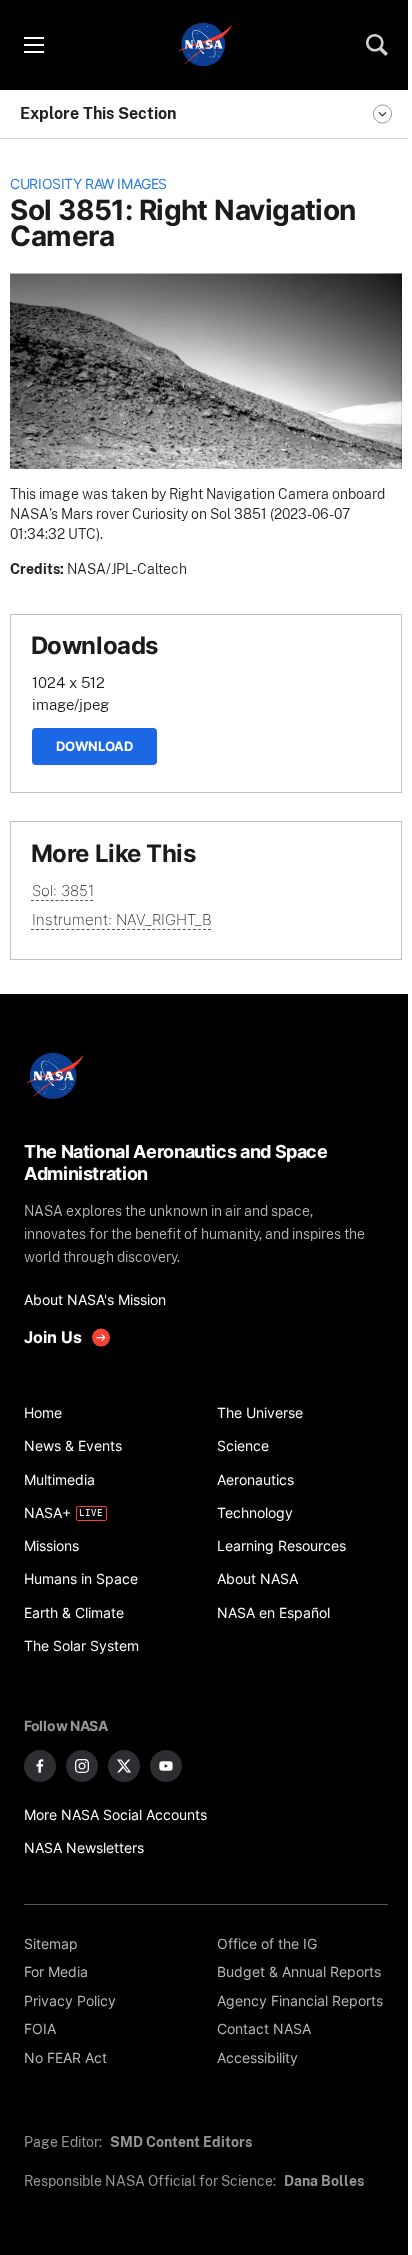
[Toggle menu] (33, 45)
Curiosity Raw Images (88, 184)
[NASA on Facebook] (40, 1766)
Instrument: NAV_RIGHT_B (122, 919)
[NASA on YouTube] (166, 1766)
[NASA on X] (124, 1766)
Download (94, 746)
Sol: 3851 (63, 890)
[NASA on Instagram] (82, 1766)
